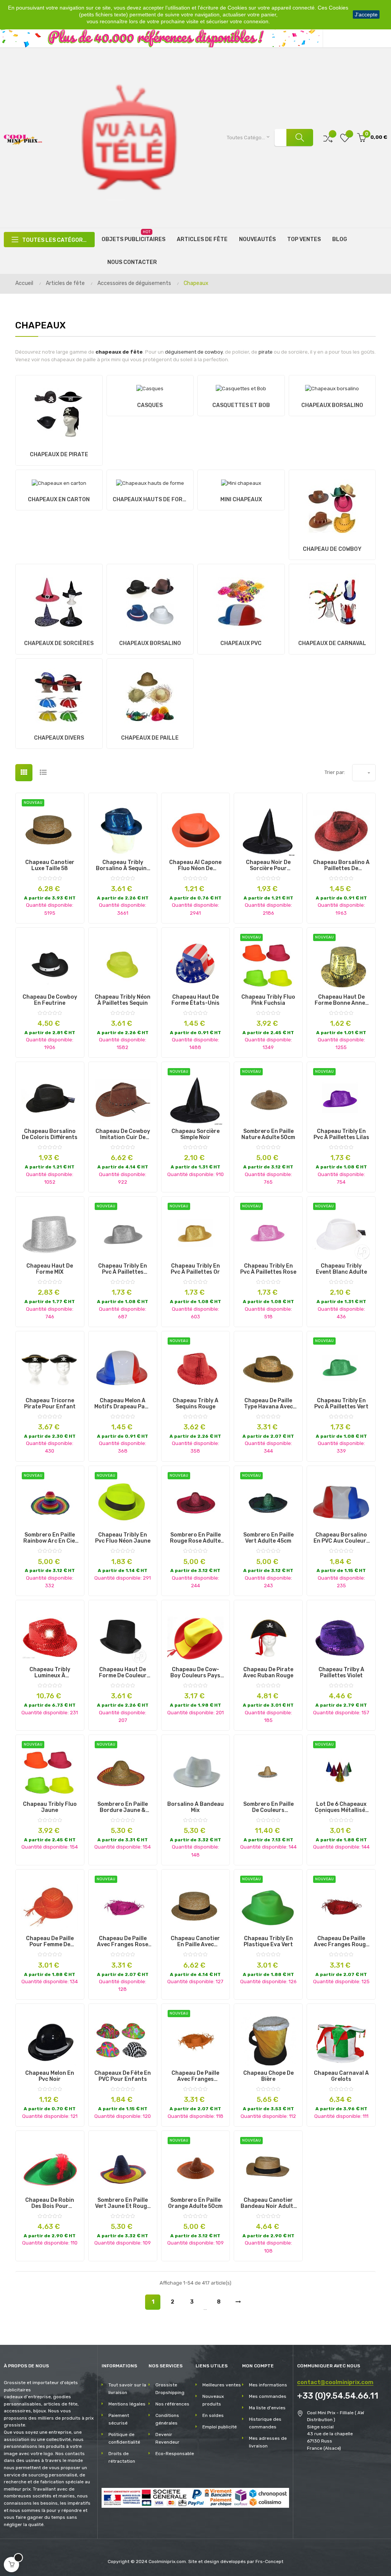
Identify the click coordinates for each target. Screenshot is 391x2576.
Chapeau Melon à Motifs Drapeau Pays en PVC (123, 1404)
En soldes (213, 2415)
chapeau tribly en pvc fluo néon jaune (123, 1538)
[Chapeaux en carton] (59, 481)
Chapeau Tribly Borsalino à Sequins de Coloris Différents (123, 866)
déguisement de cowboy (194, 352)
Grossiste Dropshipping (170, 2389)
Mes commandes (268, 2396)
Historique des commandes (265, 2423)
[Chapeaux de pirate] (59, 411)
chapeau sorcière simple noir (195, 1134)
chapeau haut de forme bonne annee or (341, 1000)
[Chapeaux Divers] (59, 694)
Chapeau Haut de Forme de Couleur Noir (123, 1673)
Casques (150, 405)
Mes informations (268, 2385)
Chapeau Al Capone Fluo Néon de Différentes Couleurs (195, 866)
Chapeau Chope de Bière (268, 2076)
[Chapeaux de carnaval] (332, 600)
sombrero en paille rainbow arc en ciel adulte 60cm (50, 1538)
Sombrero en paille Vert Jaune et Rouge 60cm (123, 2203)
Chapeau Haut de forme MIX (50, 1269)
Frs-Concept (269, 2562)
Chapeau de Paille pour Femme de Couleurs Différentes (50, 1942)
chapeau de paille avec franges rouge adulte (341, 1942)
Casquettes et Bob (241, 405)
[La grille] (24, 773)
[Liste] (43, 773)
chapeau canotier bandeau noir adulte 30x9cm (268, 2203)
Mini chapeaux (241, 500)
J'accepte (366, 14)
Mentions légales (127, 2404)
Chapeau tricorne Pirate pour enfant (50, 1404)
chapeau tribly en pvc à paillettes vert (341, 1404)
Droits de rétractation (122, 2457)
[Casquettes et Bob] (241, 387)
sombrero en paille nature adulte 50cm (268, 1134)
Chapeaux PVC (241, 643)
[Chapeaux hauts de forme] (150, 481)
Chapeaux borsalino (332, 405)
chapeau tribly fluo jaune (50, 1807)
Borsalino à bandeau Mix (195, 1807)
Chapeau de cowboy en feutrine (50, 1000)
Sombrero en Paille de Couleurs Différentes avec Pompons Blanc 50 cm (268, 1807)
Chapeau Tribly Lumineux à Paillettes (50, 1673)
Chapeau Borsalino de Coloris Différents (50, 1134)
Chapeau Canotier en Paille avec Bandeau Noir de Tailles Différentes (195, 1942)
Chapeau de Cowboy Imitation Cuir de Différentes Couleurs (123, 1134)
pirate (266, 352)
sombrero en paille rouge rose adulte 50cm (195, 1538)
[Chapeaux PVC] (241, 600)
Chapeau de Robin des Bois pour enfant (50, 2203)
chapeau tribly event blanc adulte (341, 1269)
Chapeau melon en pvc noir (50, 2076)
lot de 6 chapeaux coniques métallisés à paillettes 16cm (341, 1807)
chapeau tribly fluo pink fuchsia (268, 1000)
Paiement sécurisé (119, 2419)
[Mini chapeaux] (241, 481)
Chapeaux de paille (150, 738)
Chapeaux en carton (59, 500)
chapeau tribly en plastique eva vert (268, 1942)
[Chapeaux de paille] (150, 694)
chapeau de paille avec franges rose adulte (123, 1942)
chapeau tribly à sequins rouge (195, 1404)
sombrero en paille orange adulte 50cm (195, 2203)
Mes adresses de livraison (268, 2442)
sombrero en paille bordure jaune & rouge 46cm (123, 1807)
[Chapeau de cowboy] (332, 506)
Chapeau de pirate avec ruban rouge (268, 1673)
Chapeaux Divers (59, 738)
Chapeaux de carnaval (332, 643)
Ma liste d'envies (267, 2408)
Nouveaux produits (213, 2400)
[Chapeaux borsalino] (332, 387)
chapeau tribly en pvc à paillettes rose (268, 1269)
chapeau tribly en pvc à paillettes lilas (341, 1134)
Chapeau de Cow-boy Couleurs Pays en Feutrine (195, 1673)
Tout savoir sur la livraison (127, 2389)
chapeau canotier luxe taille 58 (50, 866)
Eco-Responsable (175, 2454)
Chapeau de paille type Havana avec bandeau (268, 1404)
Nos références (172, 2404)
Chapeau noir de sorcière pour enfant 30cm (268, 866)
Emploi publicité (220, 2427)
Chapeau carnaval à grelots (341, 2076)
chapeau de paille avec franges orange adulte (195, 2076)
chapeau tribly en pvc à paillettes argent (123, 1269)
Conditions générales (167, 2419)
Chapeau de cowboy (332, 549)
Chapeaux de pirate (59, 455)
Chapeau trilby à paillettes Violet (341, 1673)
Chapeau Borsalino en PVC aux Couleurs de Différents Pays (341, 1538)
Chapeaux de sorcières (59, 643)
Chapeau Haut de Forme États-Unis (195, 1000)
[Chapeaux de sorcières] (59, 600)
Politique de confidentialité (124, 2438)
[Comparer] (328, 138)
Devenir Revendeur (167, 2438)
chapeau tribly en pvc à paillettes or (195, 1269)
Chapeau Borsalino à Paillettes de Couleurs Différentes (341, 866)
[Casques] (150, 387)
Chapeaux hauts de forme (150, 500)
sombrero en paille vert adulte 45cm (268, 1538)
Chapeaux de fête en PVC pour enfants (123, 2076)
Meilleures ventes (222, 2385)
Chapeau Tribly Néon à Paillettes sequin (123, 1000)
